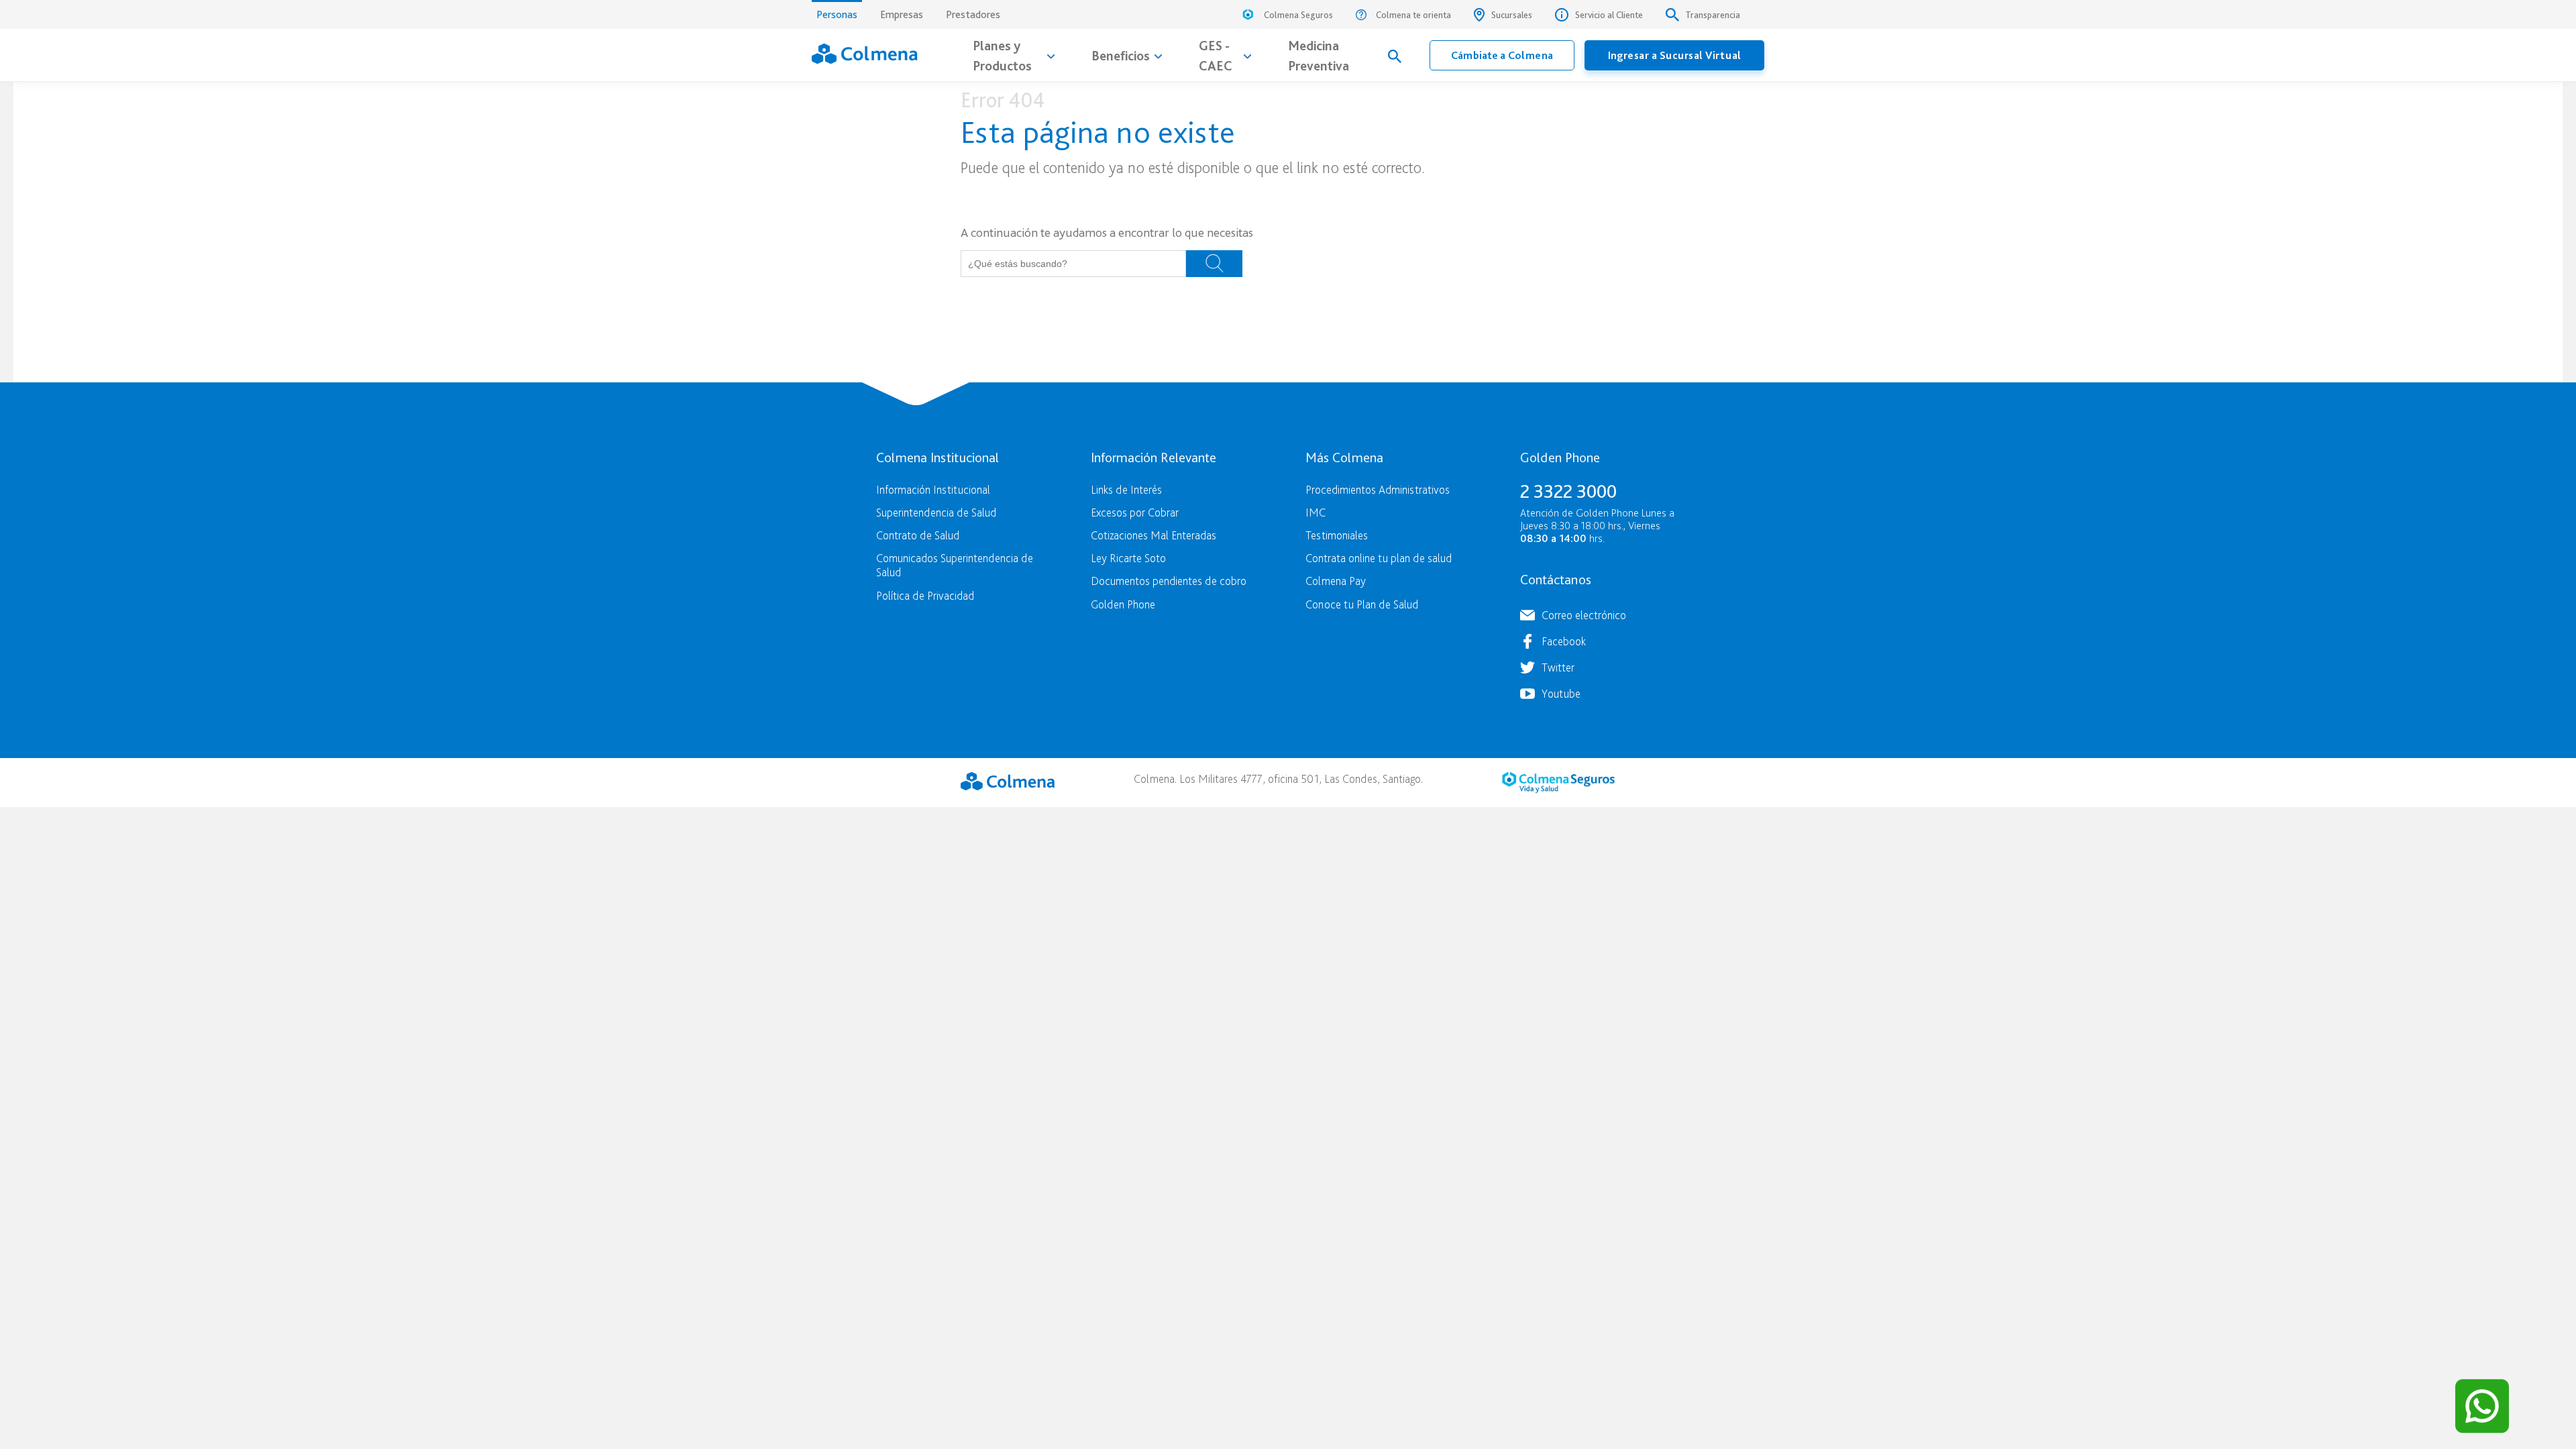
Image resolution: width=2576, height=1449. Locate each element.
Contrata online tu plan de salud (1379, 558)
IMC (1316, 512)
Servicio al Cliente (1609, 15)
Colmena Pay (1336, 581)
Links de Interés (1126, 489)
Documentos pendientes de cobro (1169, 581)
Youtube (1561, 693)
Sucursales (1512, 15)
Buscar (1214, 264)
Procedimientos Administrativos (1378, 489)
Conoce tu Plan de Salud (1362, 604)
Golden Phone (1123, 604)
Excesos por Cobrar (1135, 512)
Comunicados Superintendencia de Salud (955, 565)
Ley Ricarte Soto (1128, 558)
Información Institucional (933, 489)
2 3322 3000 (1568, 491)
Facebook (1564, 641)
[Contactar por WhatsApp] (2482, 1406)
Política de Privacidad (925, 595)
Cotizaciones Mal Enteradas (1153, 535)
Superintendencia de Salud (936, 512)
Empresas (902, 14)
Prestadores (973, 14)
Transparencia (1713, 15)
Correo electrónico (1584, 615)
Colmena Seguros (1298, 15)
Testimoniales (1337, 535)
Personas (837, 14)
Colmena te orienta (1413, 15)
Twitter (1558, 667)
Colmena (1008, 781)
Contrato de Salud (918, 535)
